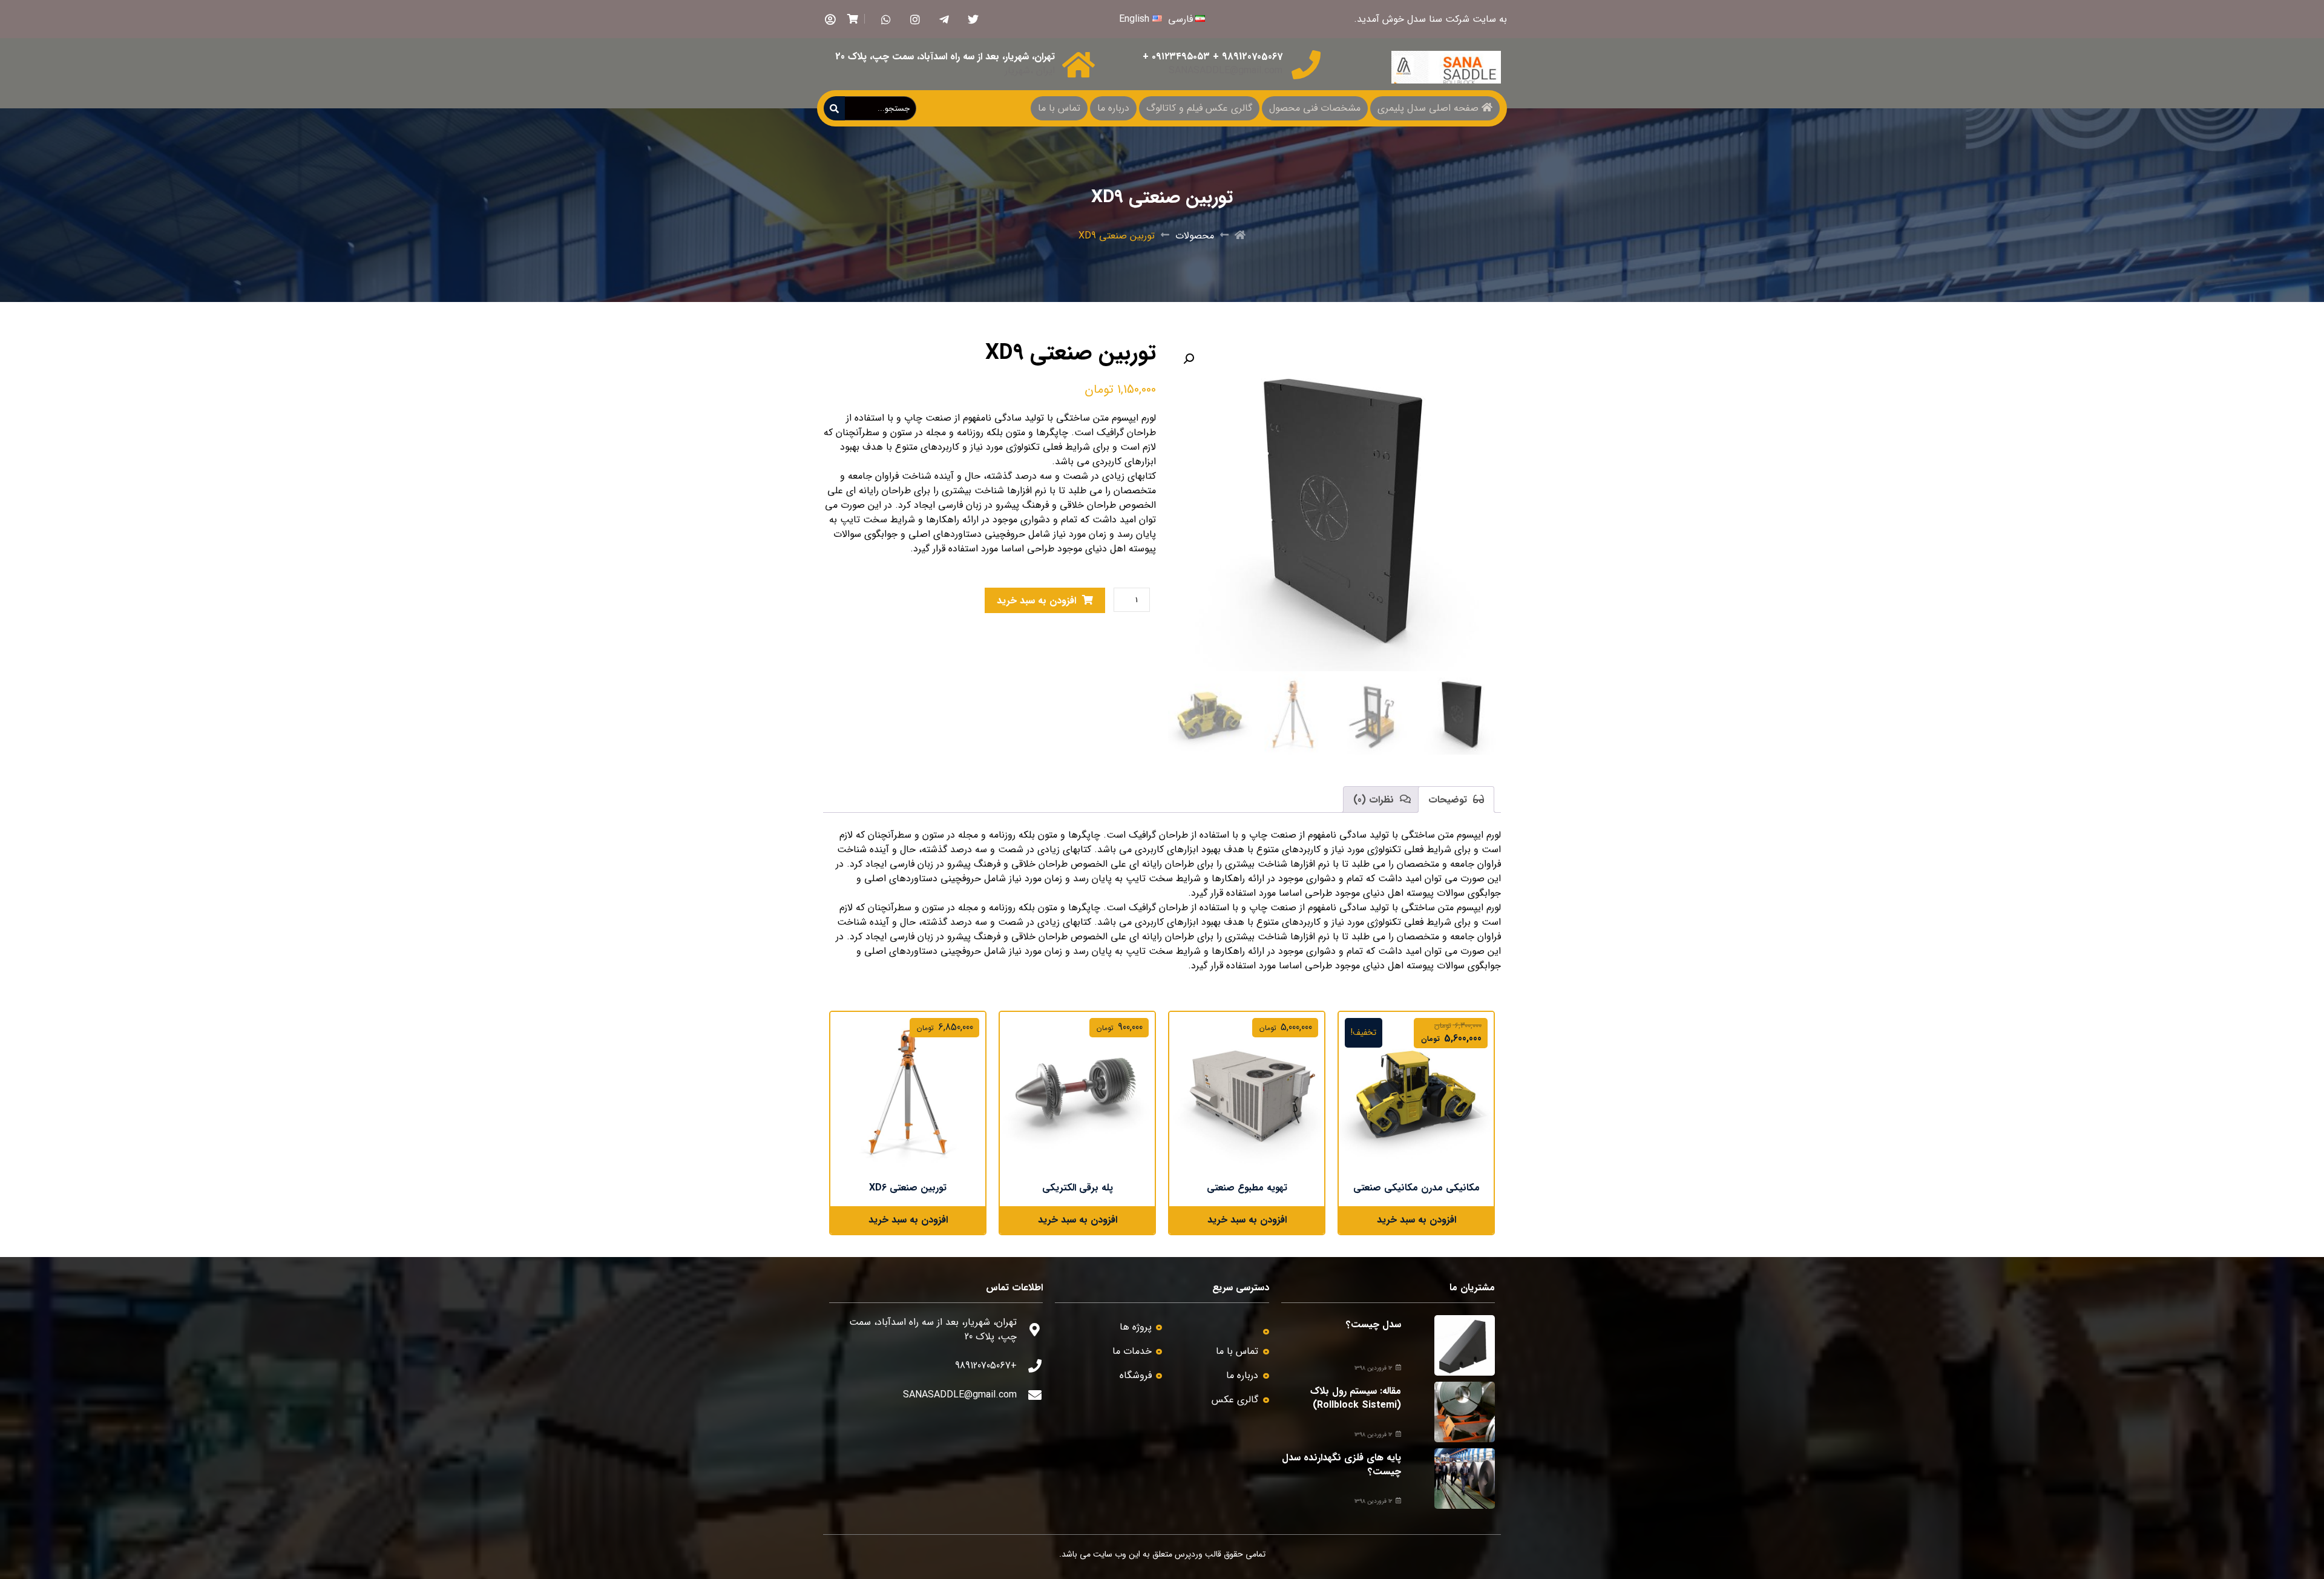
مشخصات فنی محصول (1315, 108)
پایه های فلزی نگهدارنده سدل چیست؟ (1341, 1464)
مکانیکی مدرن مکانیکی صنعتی (1416, 1188)
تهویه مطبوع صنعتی (1247, 1188)
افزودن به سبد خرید (1036, 601)
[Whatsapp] (886, 19)
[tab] (1456, 799)
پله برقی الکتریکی (1078, 1188)
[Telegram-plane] (944, 19)
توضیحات (1449, 800)
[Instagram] (915, 19)
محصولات (1195, 236)
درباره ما (1113, 108)
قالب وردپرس (1198, 1554)
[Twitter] (973, 19)
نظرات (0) (1375, 800)
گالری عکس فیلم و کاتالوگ (1199, 108)
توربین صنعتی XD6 (908, 1188)
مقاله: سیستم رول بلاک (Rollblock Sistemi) (1356, 1398)
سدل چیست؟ (1374, 1325)
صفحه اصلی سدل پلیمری (1428, 108)
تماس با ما (1059, 108)
